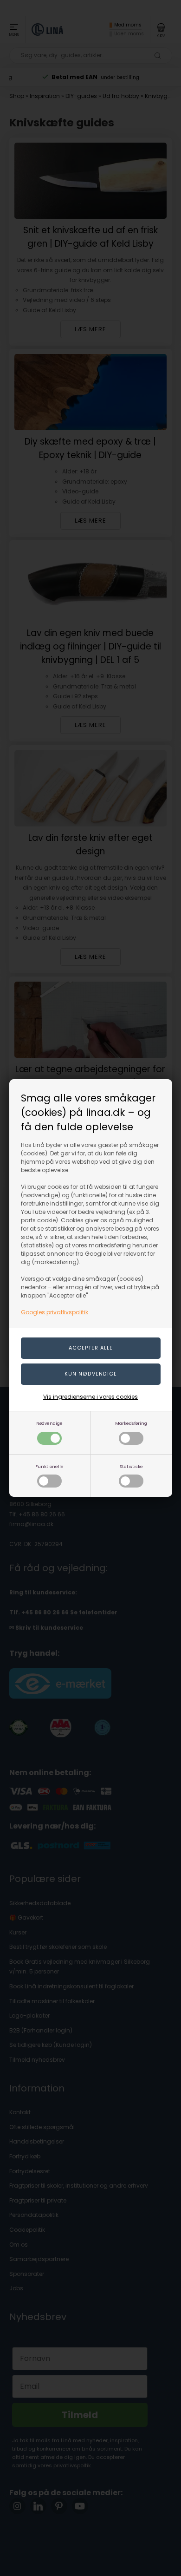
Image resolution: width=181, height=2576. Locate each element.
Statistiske (131, 1466)
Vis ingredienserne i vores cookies (90, 1397)
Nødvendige (49, 1423)
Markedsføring (131, 1423)
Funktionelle (49, 1466)
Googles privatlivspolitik (55, 1312)
